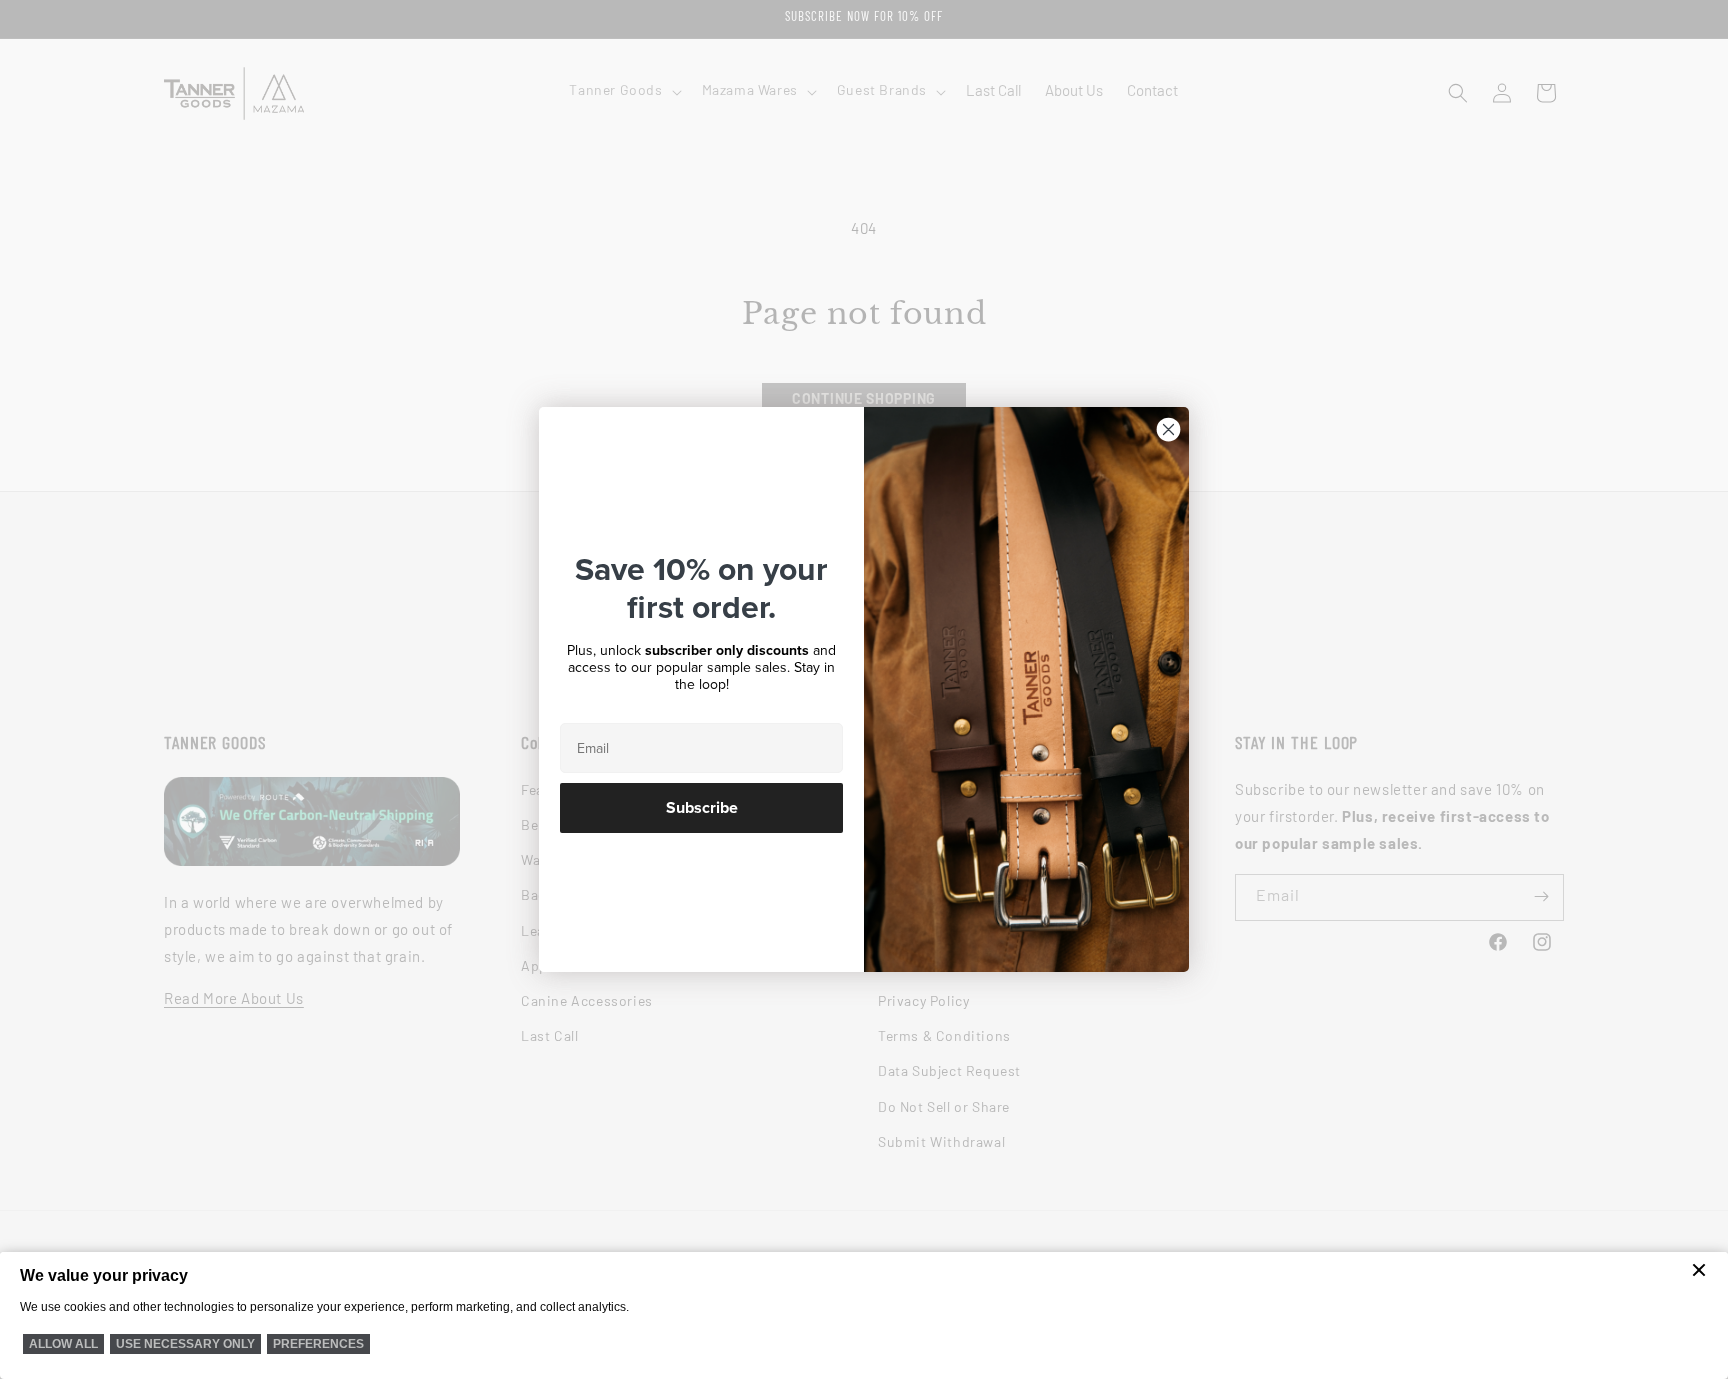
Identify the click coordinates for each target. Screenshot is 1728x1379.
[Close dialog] (1168, 429)
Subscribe (702, 808)
